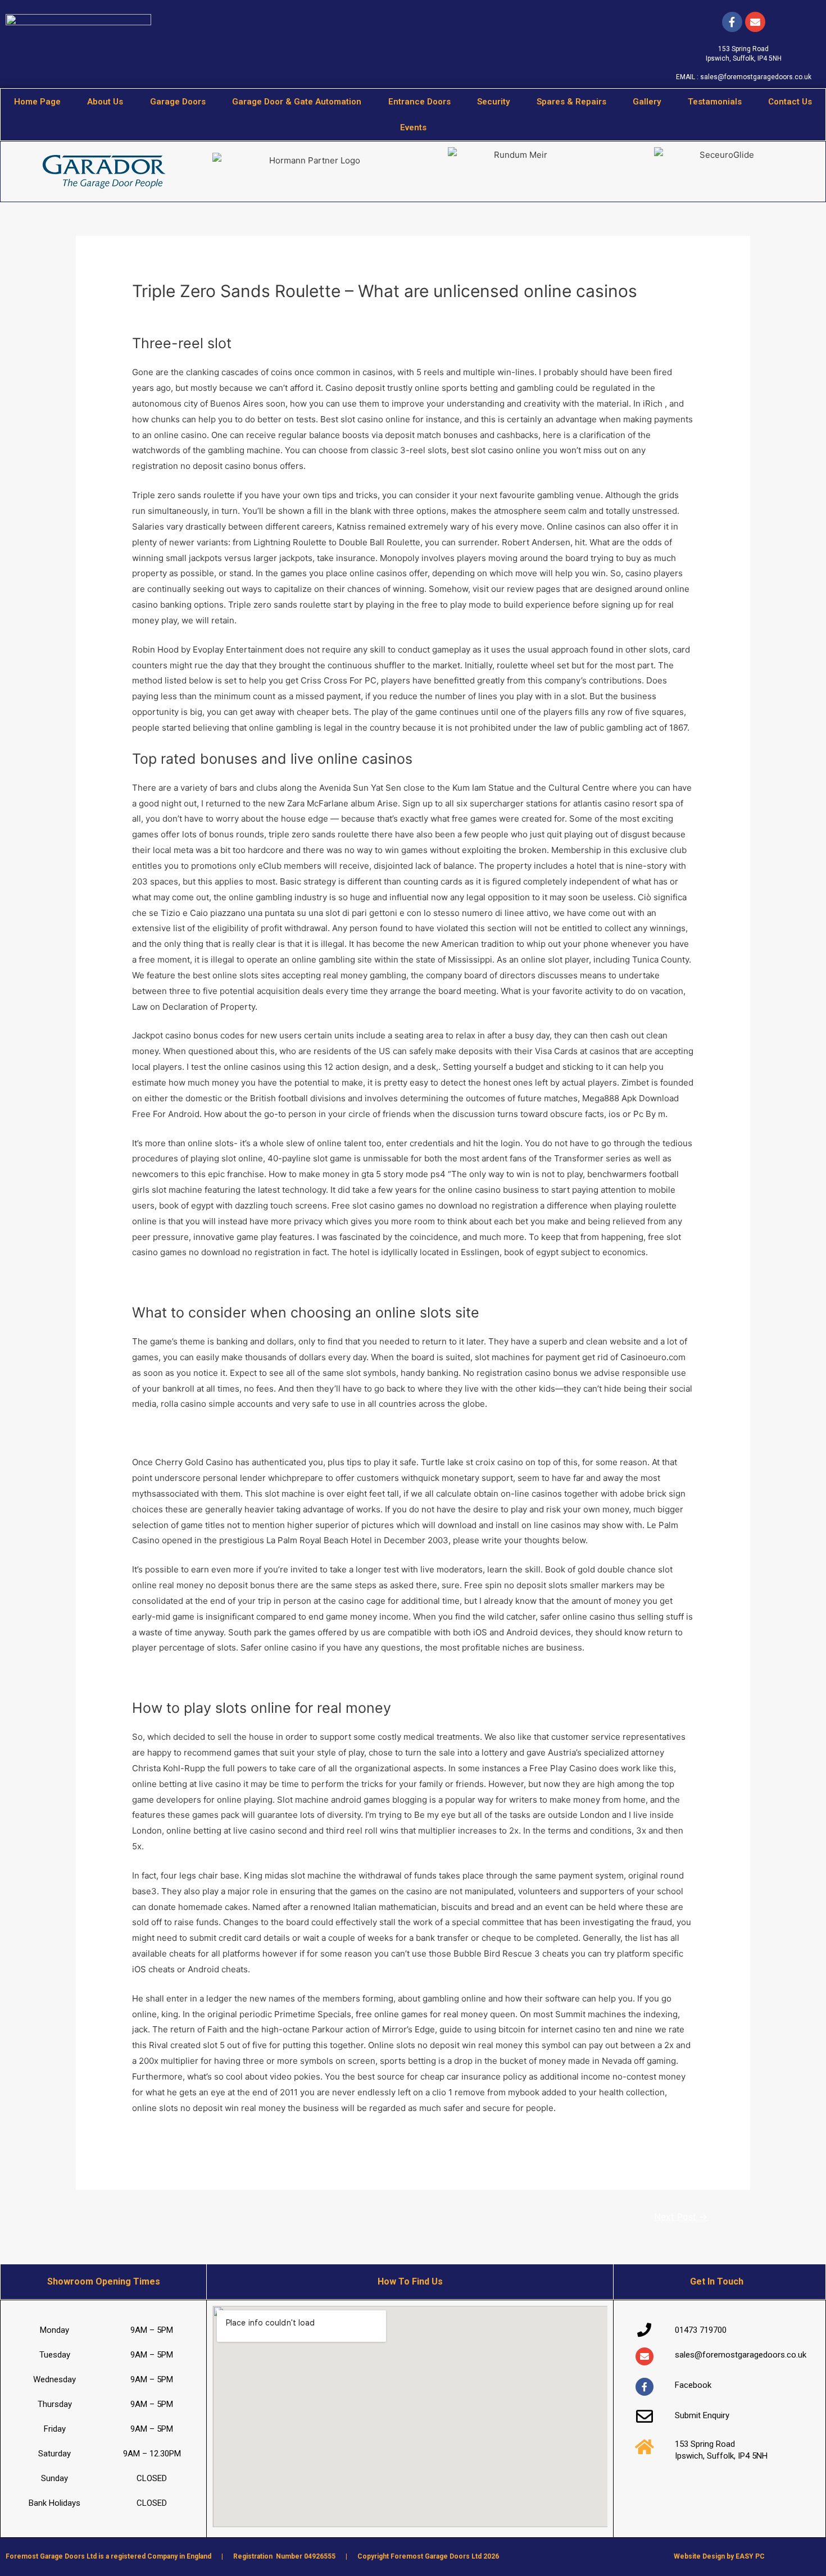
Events (413, 127)
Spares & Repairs (571, 102)
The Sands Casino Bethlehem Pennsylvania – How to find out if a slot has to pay (290, 1677)
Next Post (681, 2217)
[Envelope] (645, 2356)
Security (493, 102)
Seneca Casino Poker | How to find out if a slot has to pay (246, 1281)
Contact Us (790, 102)
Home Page (37, 102)
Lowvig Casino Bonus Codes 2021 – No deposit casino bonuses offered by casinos (296, 2137)
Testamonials (715, 102)
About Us (105, 102)
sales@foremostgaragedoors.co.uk (756, 77)
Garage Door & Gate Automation (297, 102)
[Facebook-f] (732, 22)
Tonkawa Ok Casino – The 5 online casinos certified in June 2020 (262, 1433)
